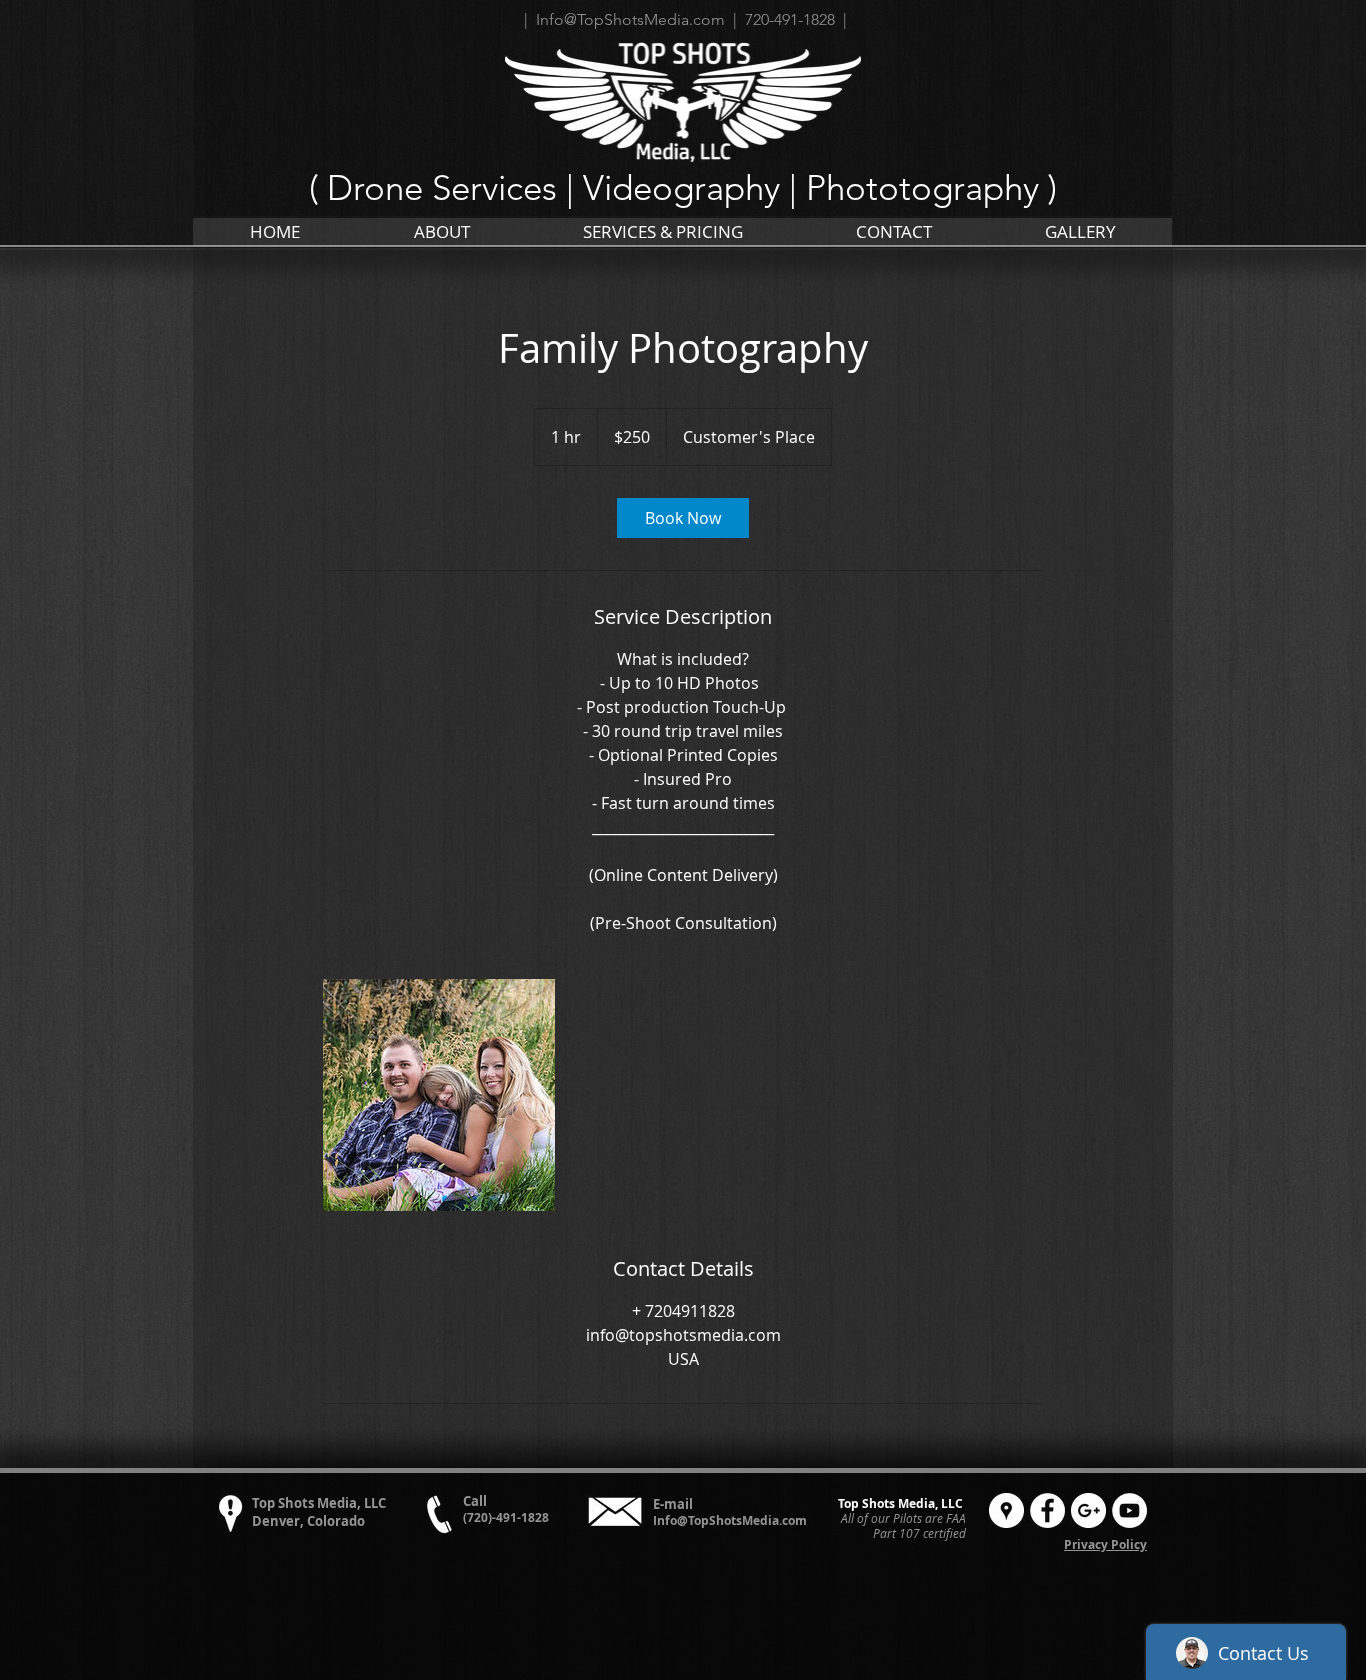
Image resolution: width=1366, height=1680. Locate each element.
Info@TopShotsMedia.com (730, 1520)
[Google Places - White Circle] (1006, 1510)
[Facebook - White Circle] (1047, 1510)
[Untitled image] (439, 1095)
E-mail (673, 1504)
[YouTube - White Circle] (1129, 1510)
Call (475, 1501)
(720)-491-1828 (506, 1517)
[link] (683, 518)
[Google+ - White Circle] (1088, 1510)
